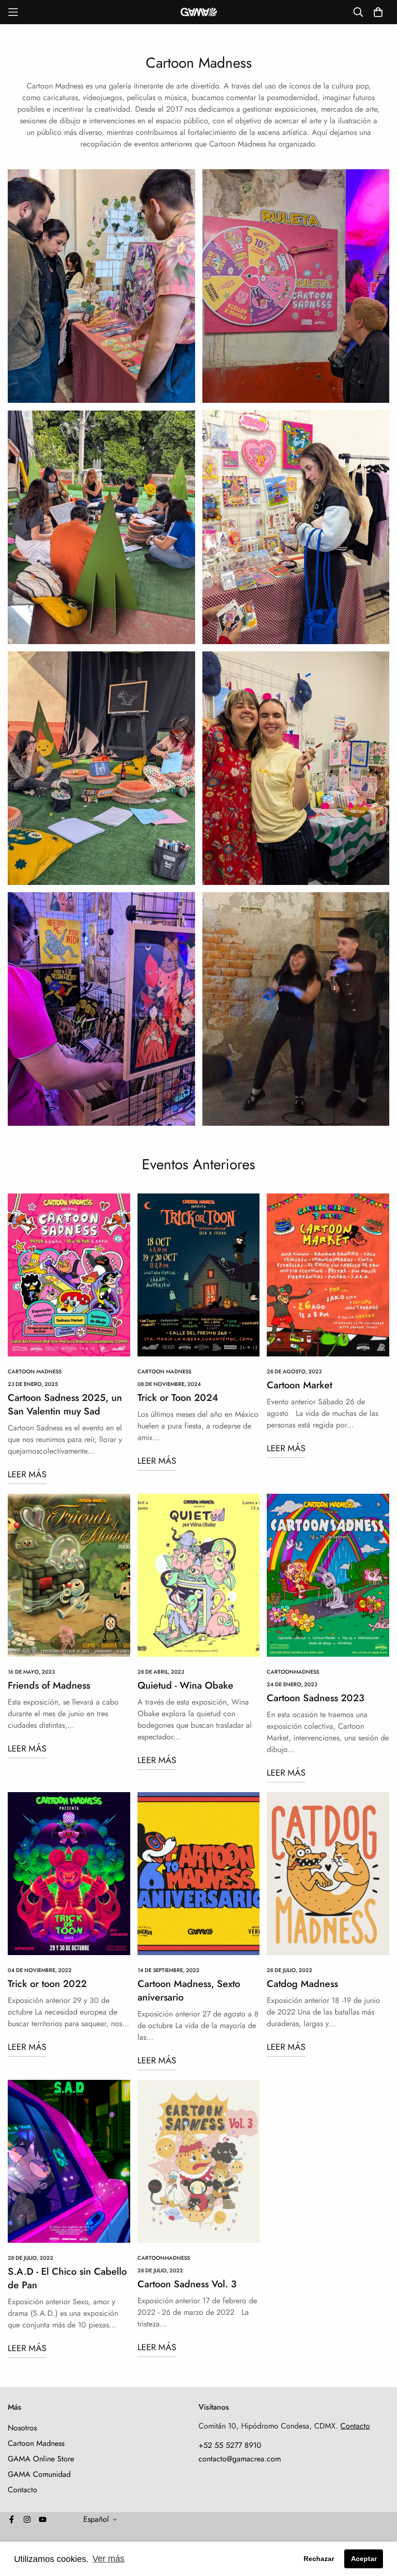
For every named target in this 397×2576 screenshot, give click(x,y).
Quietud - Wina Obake (185, 1685)
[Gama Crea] (199, 12)
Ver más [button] (108, 2559)
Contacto (23, 2490)
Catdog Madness (302, 1984)
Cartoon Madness (35, 1371)
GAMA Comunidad (39, 2474)
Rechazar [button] (319, 2559)
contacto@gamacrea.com (240, 2459)
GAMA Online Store (41, 2459)
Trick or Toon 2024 (178, 1398)
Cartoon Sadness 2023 (316, 1698)
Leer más (27, 1474)
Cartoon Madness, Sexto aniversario (189, 1991)
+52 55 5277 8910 (230, 2445)
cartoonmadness (293, 1672)
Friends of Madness (49, 1685)
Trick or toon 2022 (47, 1984)
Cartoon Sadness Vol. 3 (187, 2284)
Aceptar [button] (364, 2559)
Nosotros (22, 2428)
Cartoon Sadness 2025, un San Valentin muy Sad (65, 1405)
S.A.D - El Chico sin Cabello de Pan (67, 2278)
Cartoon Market (299, 1385)
